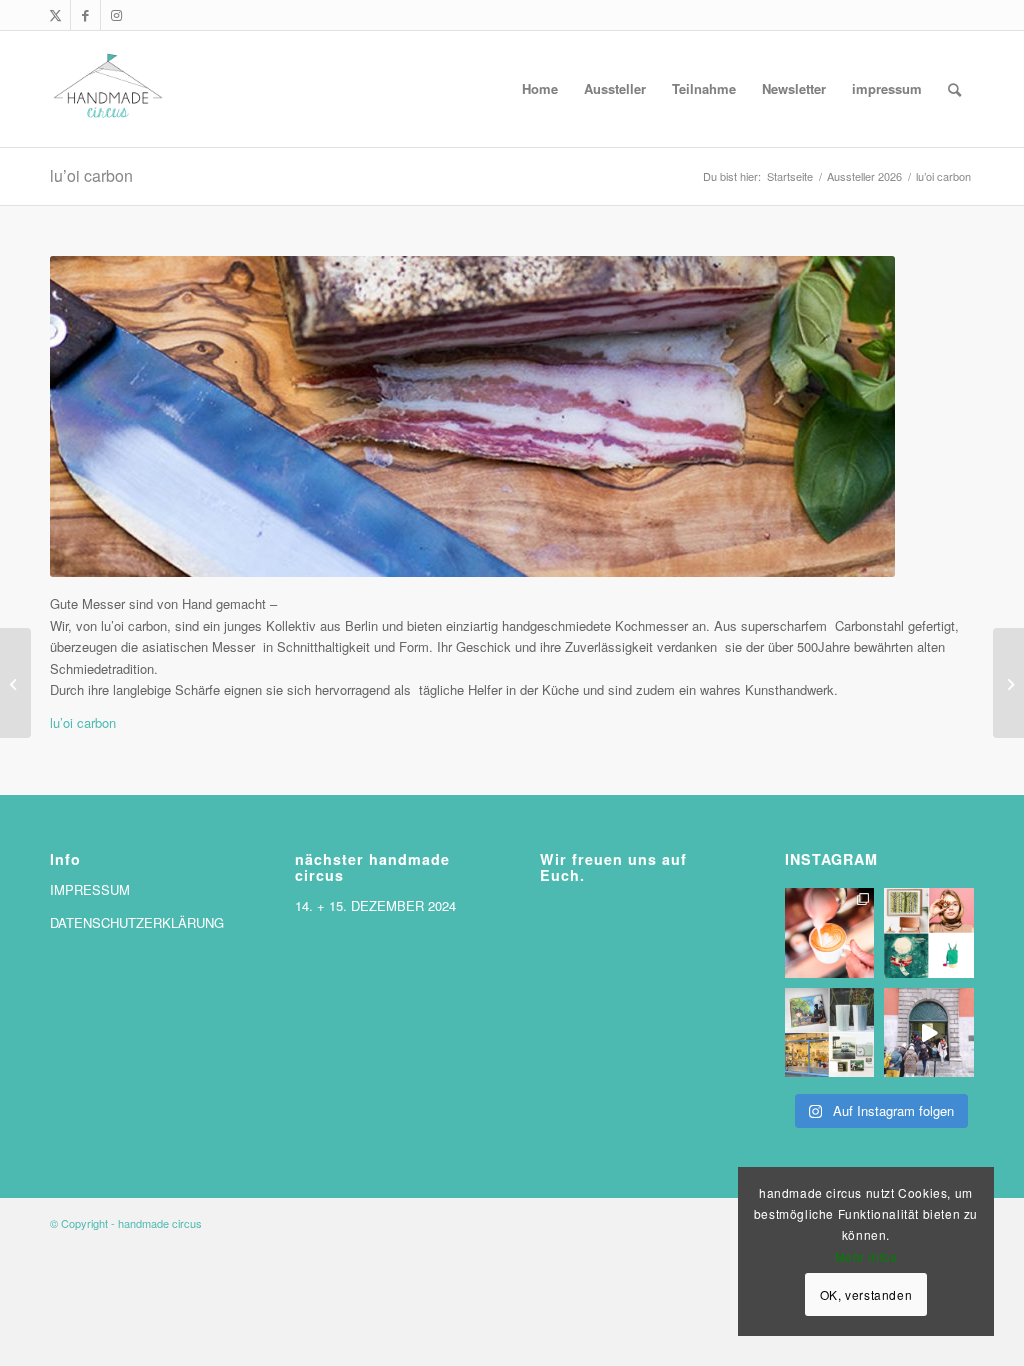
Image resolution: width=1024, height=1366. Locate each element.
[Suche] (954, 89)
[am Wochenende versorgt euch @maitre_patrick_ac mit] (830, 933)
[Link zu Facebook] (85, 15)
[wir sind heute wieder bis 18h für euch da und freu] (929, 1033)
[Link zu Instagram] (116, 15)
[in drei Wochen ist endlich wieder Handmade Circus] (929, 933)
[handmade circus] (108, 89)
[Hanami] (15, 683)
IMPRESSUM (90, 889)
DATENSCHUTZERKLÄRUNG (137, 922)
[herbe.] (1008, 683)
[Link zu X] (55, 15)
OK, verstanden (866, 1294)
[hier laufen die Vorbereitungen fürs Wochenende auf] (830, 1033)
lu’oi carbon (91, 175)
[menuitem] (540, 89)
